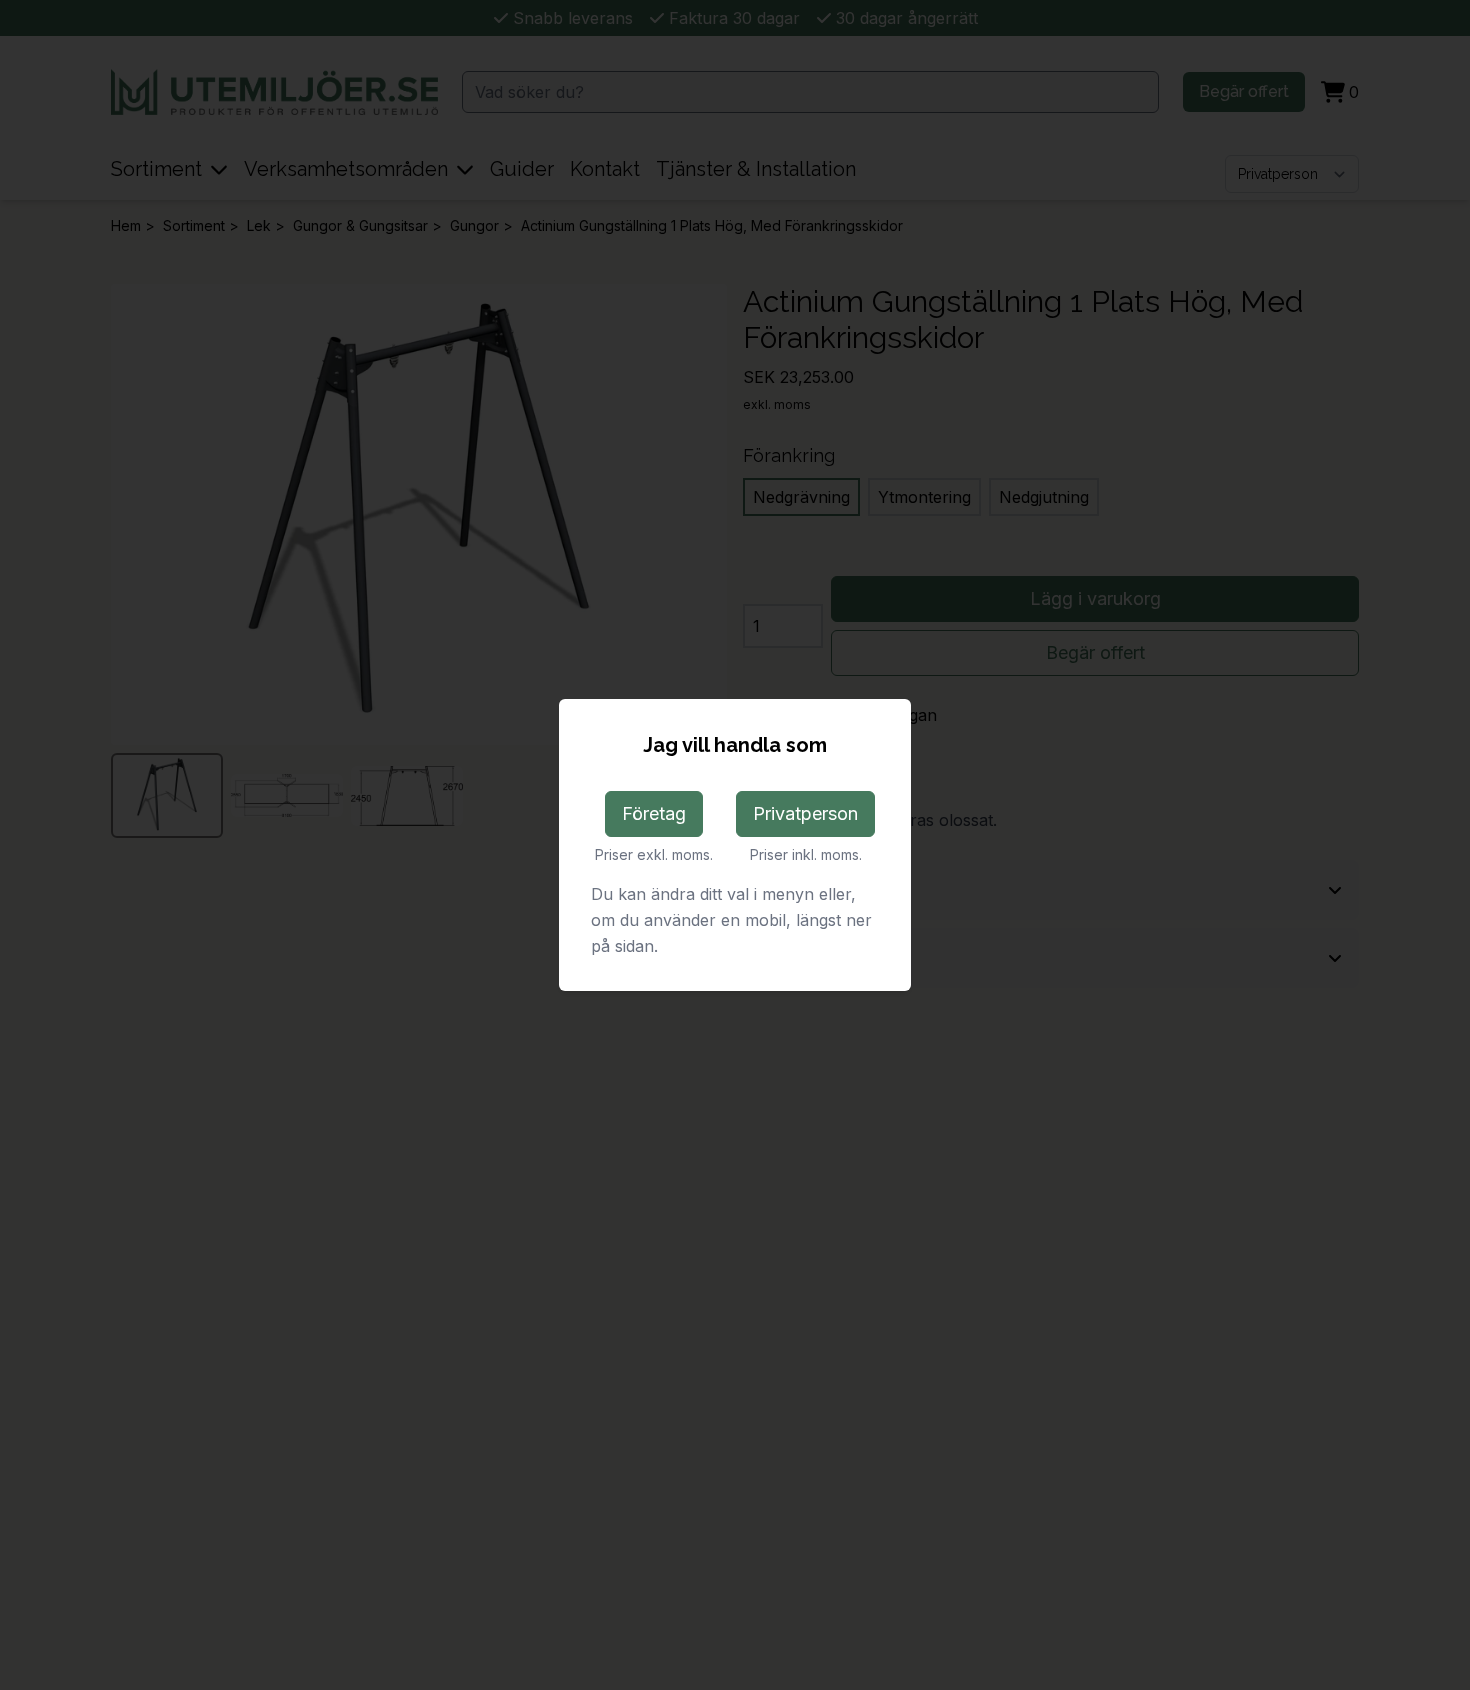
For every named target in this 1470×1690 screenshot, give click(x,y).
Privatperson (805, 813)
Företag (654, 813)
